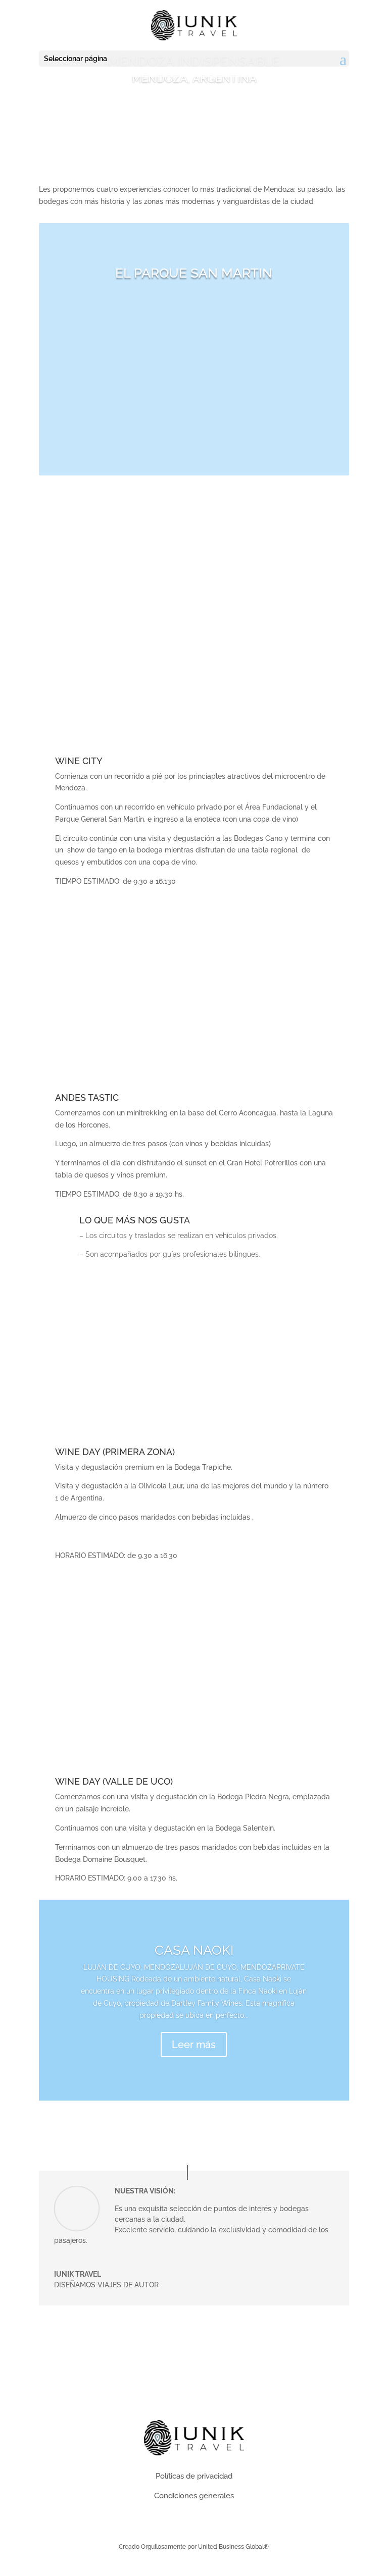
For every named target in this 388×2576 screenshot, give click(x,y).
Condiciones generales (194, 2496)
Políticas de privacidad (194, 2476)
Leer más (194, 2045)
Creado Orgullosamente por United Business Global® (194, 2547)
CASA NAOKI (194, 1950)
